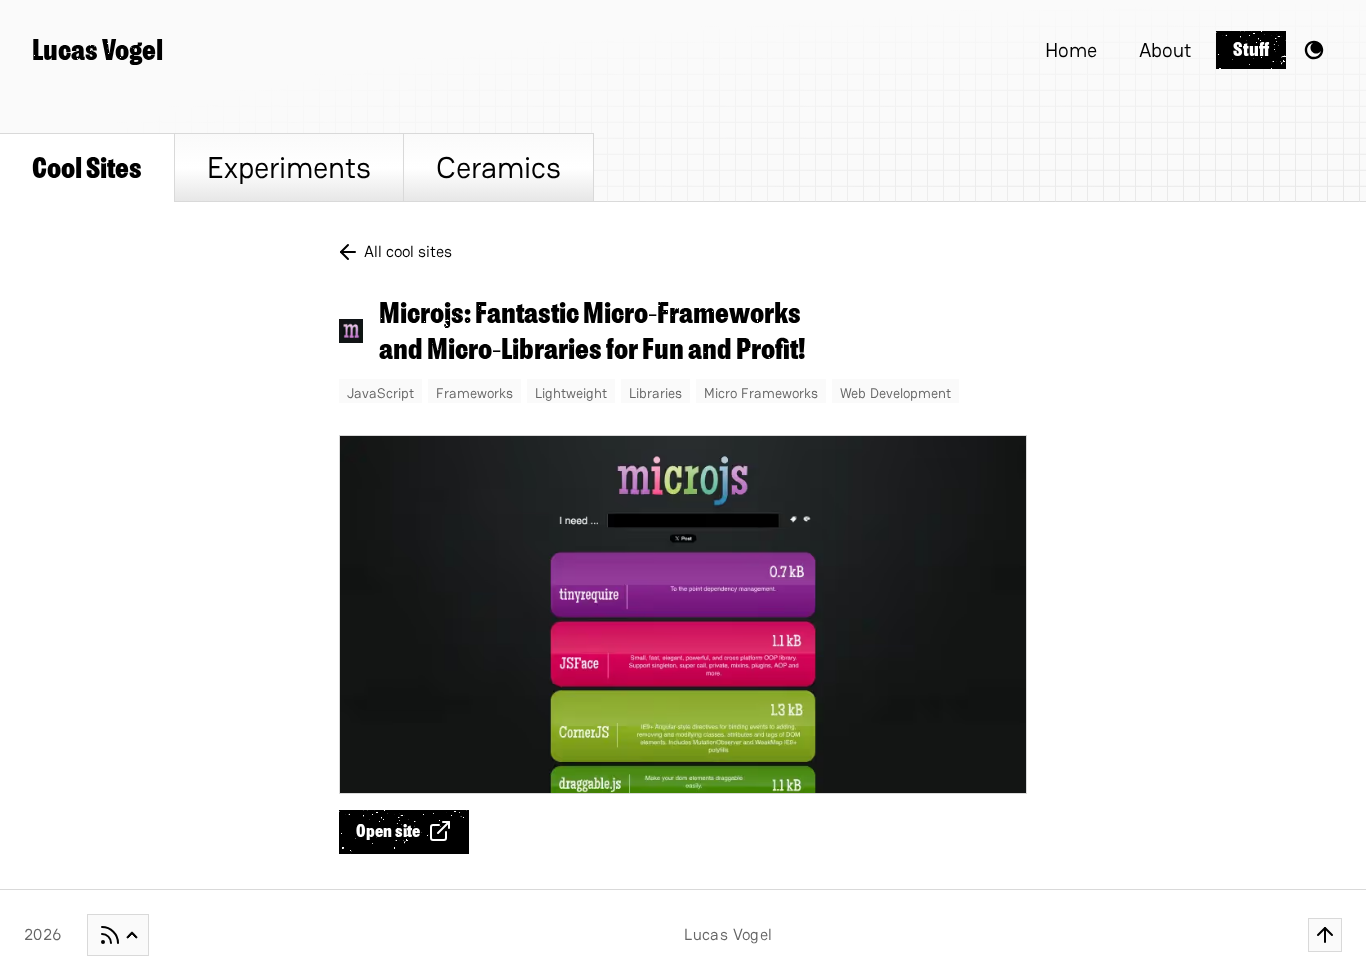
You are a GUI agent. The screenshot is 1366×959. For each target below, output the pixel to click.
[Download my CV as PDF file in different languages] (118, 935)
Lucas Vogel (97, 50)
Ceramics (498, 167)
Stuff (1251, 49)
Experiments (289, 167)
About (1165, 50)
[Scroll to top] (1325, 935)
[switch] (1314, 50)
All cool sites (408, 251)
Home (1071, 50)
